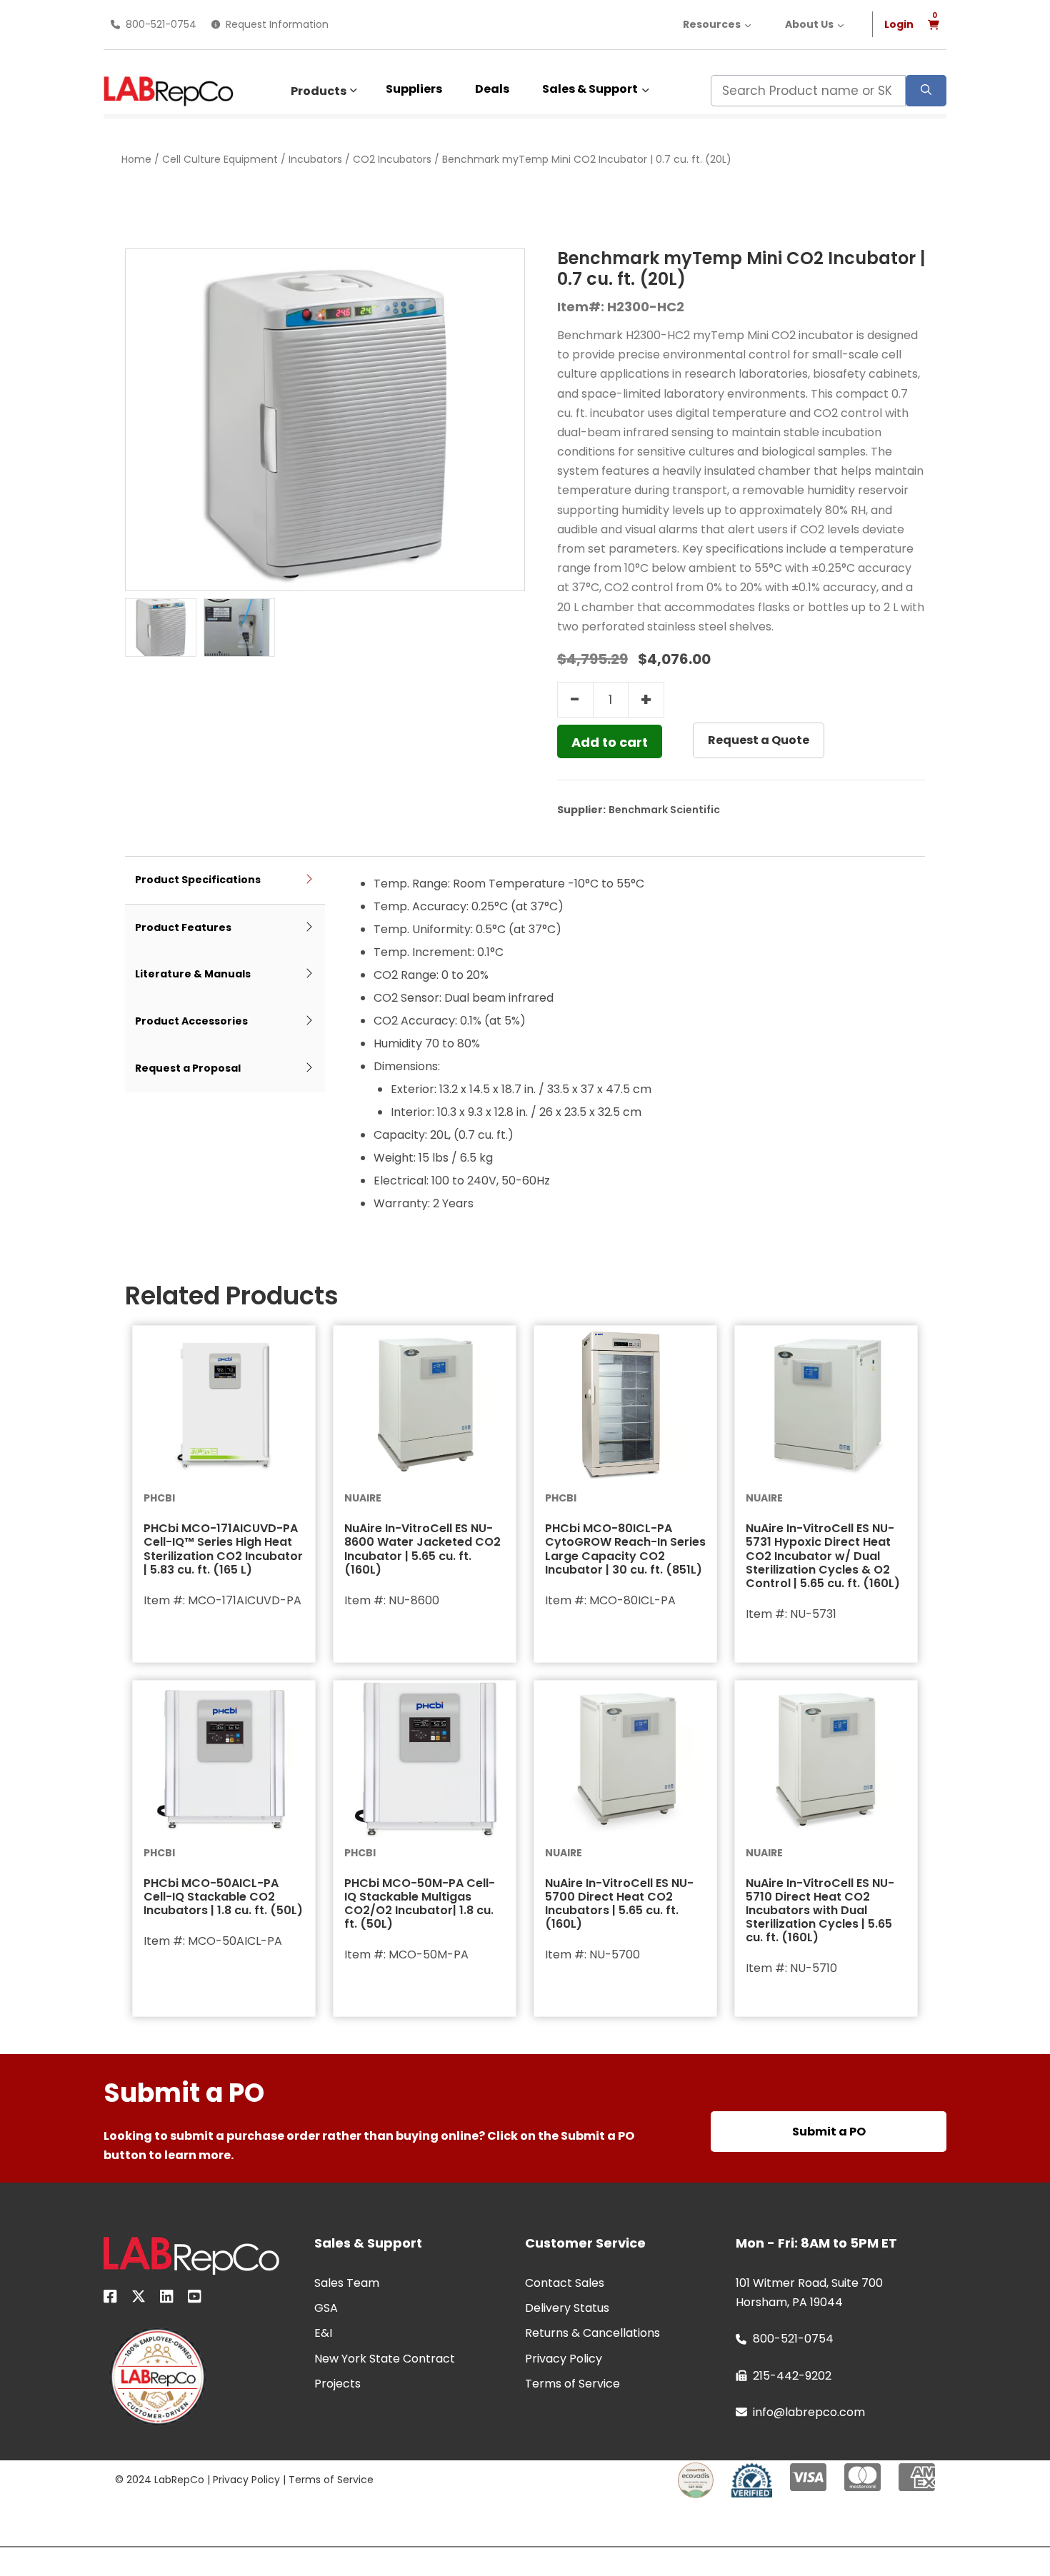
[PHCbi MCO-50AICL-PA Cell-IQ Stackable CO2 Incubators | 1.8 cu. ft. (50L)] (224, 1759)
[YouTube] (195, 2299)
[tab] (225, 881)
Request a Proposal (188, 1068)
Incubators (315, 159)
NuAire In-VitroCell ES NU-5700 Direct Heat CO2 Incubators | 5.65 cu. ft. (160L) (619, 1904)
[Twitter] (139, 2299)
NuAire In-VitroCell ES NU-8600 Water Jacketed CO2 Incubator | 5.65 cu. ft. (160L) (422, 1549)
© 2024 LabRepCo (160, 2480)
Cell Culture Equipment (220, 159)
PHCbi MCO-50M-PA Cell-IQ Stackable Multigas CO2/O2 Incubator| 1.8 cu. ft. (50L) (420, 1904)
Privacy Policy (246, 2480)
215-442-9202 (792, 2376)
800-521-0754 (161, 24)
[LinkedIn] (167, 2299)
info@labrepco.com (809, 2412)
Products (319, 91)
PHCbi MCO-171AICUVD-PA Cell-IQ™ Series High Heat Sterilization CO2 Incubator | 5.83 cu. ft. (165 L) (223, 1549)
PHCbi (159, 1498)
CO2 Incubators (392, 159)
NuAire (363, 1498)
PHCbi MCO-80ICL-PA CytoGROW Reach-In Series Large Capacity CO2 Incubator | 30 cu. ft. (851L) (625, 1549)
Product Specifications (198, 880)
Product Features (183, 927)
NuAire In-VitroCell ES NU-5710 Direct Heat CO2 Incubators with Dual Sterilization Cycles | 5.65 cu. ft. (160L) (820, 1911)
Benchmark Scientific (664, 810)
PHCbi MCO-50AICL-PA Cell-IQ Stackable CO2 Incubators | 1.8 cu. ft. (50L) (223, 1897)
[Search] (926, 91)
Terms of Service (331, 2480)
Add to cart (610, 742)
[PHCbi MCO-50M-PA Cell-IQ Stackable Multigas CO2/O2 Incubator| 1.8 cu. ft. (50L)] (425, 1759)
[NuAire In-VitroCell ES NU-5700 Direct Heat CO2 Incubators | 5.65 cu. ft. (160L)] (625, 1759)
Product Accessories (191, 1021)
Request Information (277, 24)
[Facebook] (110, 2299)
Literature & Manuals (193, 974)
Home (136, 159)
